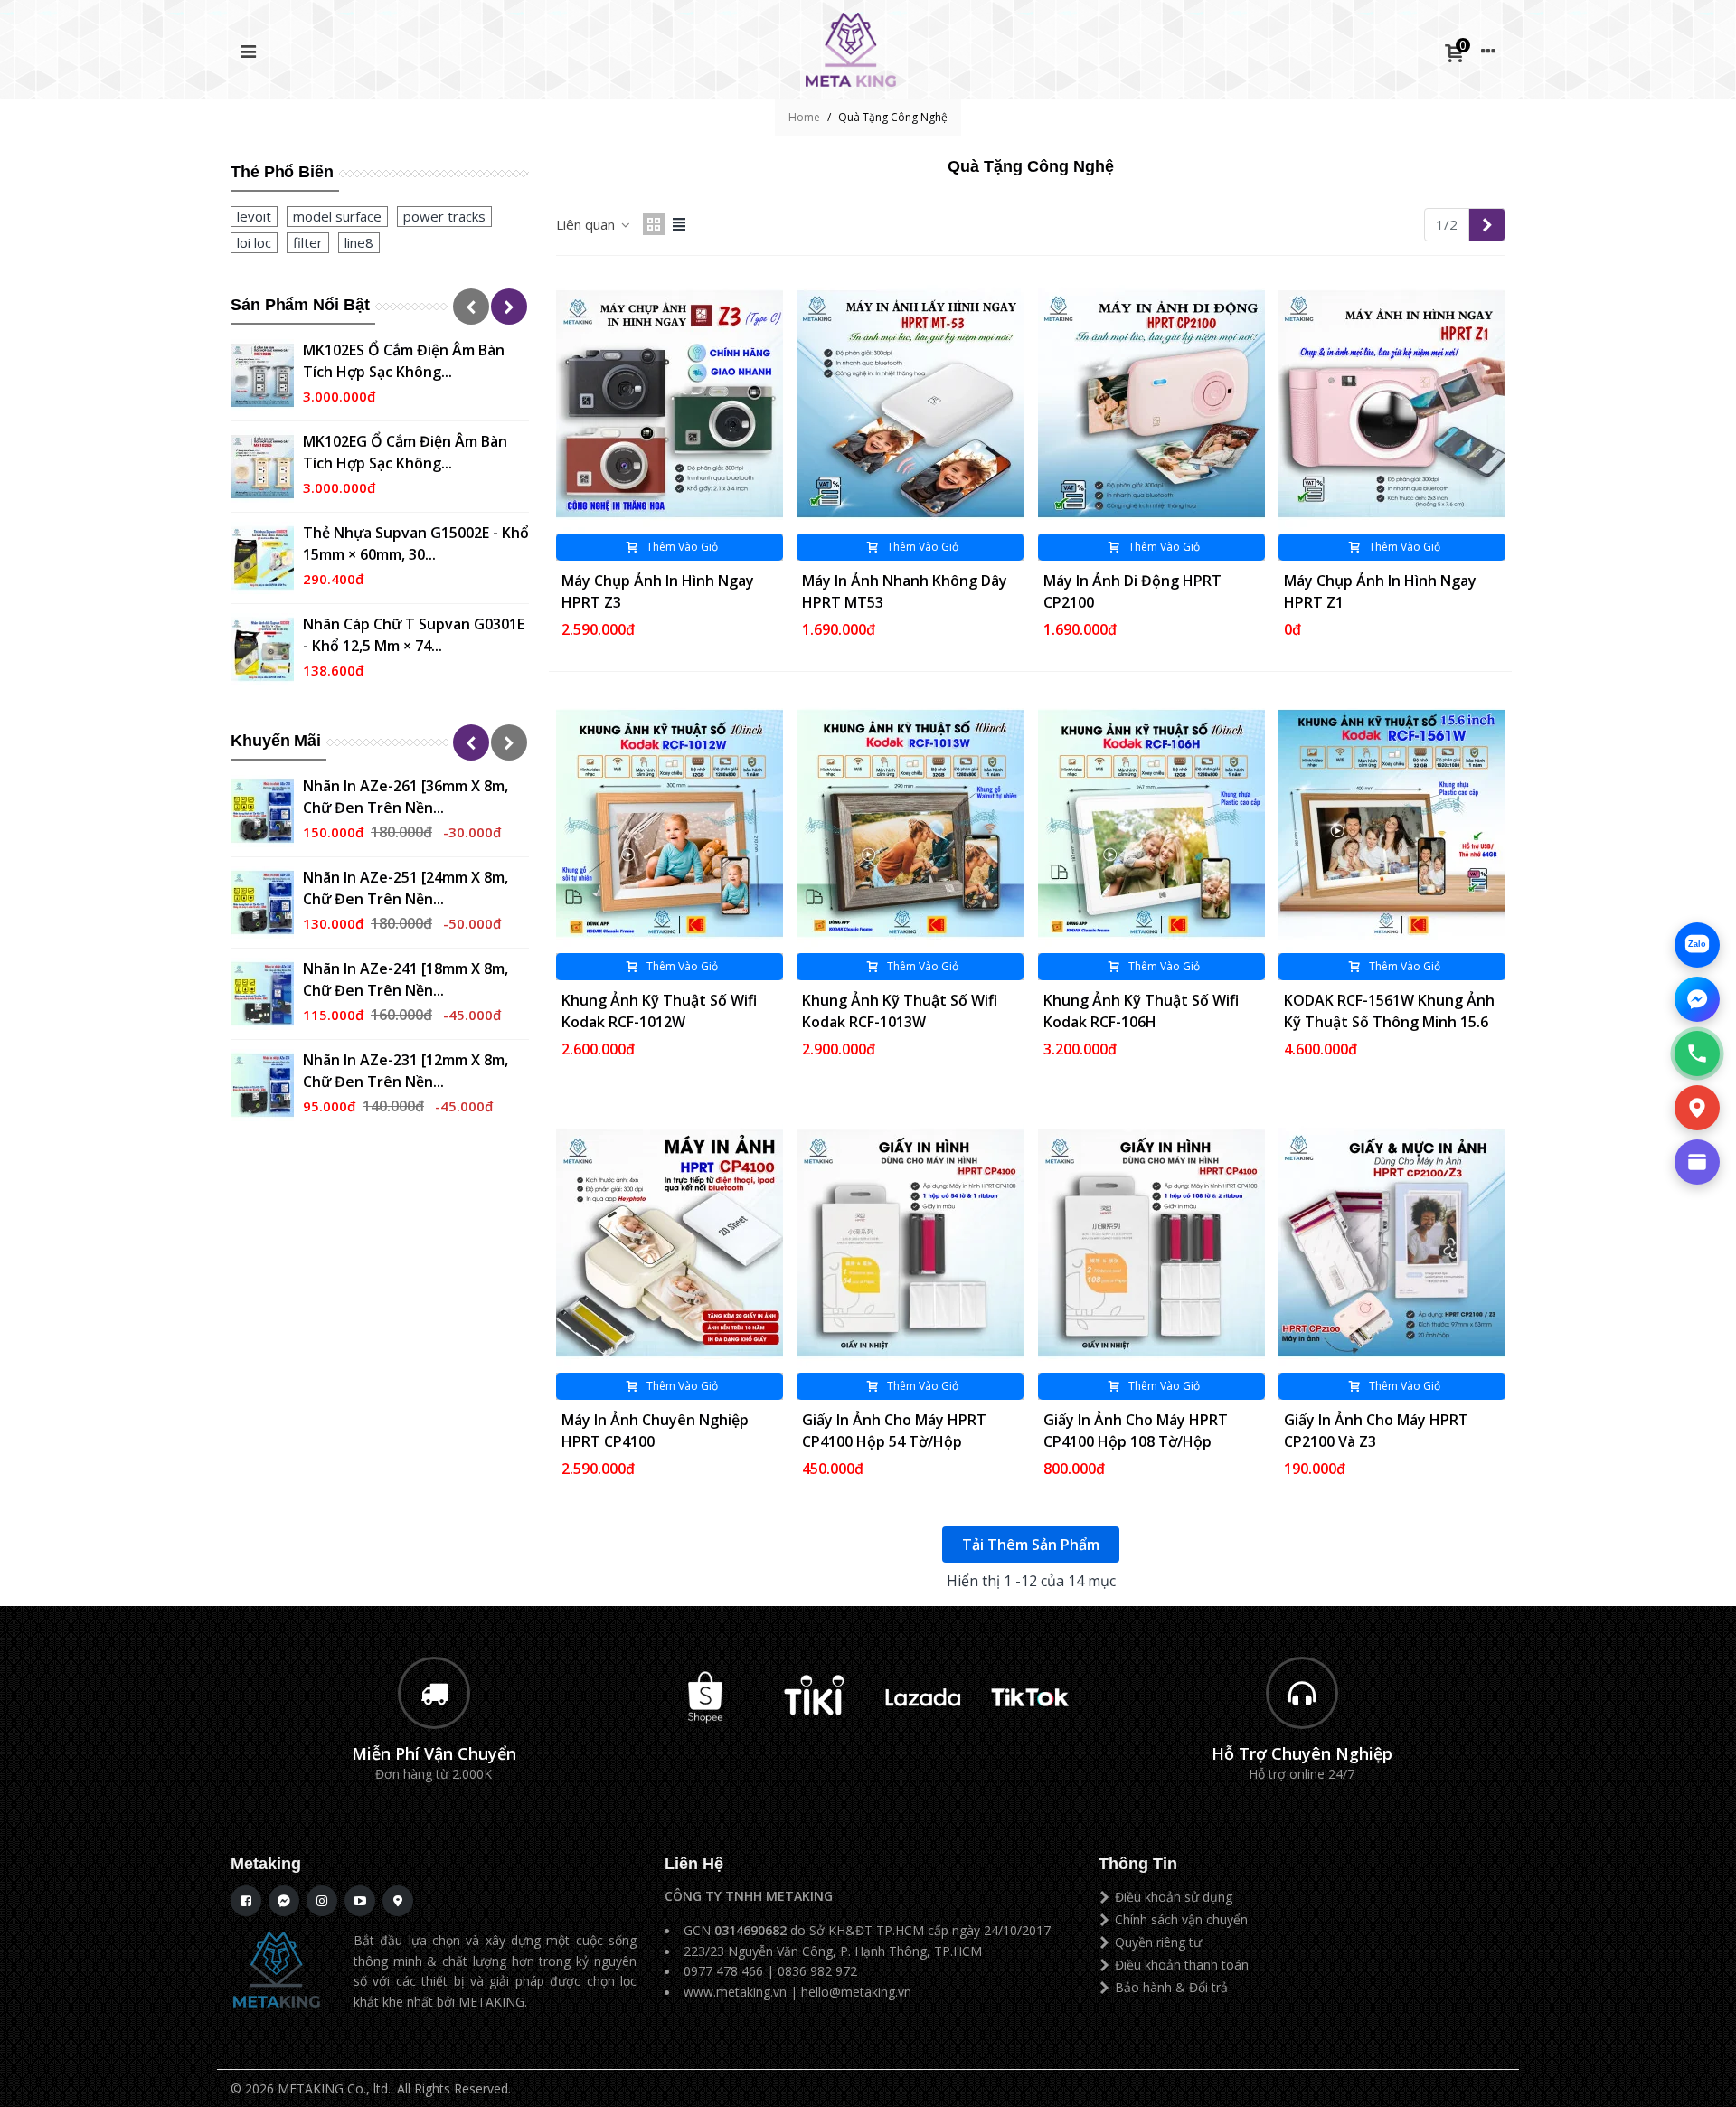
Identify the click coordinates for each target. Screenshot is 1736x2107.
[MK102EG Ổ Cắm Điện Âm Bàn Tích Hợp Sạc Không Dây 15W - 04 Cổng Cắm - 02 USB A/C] (262, 467)
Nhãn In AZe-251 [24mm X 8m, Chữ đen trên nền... (406, 888)
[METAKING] (851, 50)
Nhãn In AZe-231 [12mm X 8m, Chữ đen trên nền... (406, 1071)
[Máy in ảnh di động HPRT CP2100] (1151, 404)
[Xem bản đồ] (1697, 1108)
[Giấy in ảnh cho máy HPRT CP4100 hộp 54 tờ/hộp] (910, 1243)
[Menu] (248, 50)
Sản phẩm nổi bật (300, 305)
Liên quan (587, 224)
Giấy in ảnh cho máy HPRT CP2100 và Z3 (1376, 1431)
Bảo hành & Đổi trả (1171, 1987)
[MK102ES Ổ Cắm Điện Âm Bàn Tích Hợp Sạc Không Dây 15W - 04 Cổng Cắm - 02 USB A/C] (262, 375)
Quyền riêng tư (1158, 1942)
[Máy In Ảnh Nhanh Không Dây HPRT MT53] (910, 404)
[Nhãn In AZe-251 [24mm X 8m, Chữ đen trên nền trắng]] (262, 902)
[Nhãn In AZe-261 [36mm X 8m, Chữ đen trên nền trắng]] (262, 811)
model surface (337, 216)
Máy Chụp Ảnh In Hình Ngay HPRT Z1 (1380, 591)
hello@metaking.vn (856, 1992)
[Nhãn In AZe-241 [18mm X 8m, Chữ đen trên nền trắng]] (262, 994)
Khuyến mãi (276, 741)
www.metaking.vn (735, 1992)
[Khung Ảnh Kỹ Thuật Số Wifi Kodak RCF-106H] (1151, 823)
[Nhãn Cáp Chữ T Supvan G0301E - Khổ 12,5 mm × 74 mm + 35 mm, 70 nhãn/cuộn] (262, 649)
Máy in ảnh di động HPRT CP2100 (1132, 591)
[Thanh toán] (1697, 1162)
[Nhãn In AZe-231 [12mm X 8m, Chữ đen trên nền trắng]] (262, 1085)
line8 (359, 242)
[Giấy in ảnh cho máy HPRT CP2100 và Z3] (1392, 1243)
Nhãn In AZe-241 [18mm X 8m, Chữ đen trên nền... (406, 979)
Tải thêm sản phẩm (1031, 1545)
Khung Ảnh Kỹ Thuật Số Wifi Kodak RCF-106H (1141, 1011)
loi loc (254, 242)
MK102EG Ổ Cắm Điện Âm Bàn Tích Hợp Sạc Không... (405, 452)
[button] (471, 307)
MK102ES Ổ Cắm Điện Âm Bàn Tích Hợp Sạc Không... (404, 361)
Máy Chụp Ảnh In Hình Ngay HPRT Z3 (658, 591)
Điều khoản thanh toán (1182, 1965)
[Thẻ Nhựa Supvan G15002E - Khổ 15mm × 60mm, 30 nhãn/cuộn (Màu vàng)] (262, 558)
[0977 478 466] (1697, 1053)
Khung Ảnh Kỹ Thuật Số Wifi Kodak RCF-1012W (659, 1011)
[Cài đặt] (1488, 50)
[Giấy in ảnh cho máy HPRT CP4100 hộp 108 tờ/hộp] (1151, 1243)
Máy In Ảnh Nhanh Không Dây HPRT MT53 (905, 591)
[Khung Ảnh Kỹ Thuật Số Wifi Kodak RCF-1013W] (910, 823)
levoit (254, 216)
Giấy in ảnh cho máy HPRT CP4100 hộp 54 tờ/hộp (894, 1431)
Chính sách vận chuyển (1181, 1919)
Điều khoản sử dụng (1174, 1897)
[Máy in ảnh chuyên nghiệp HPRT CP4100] (670, 1243)
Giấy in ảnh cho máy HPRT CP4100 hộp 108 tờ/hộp (1136, 1431)
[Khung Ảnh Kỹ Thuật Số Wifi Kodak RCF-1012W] (670, 823)
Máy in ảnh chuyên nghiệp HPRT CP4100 (655, 1431)
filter (308, 242)
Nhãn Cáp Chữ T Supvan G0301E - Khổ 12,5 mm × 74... (414, 635)
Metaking (266, 1864)
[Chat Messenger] (1697, 999)
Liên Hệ (694, 1864)
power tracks (444, 216)
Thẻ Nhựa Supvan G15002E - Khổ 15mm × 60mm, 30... (416, 543)
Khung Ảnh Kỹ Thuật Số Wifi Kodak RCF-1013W (900, 1011)
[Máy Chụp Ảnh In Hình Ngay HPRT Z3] (670, 404)
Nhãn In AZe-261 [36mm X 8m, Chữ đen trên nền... (406, 797)
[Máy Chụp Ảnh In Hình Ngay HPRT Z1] (1392, 404)
